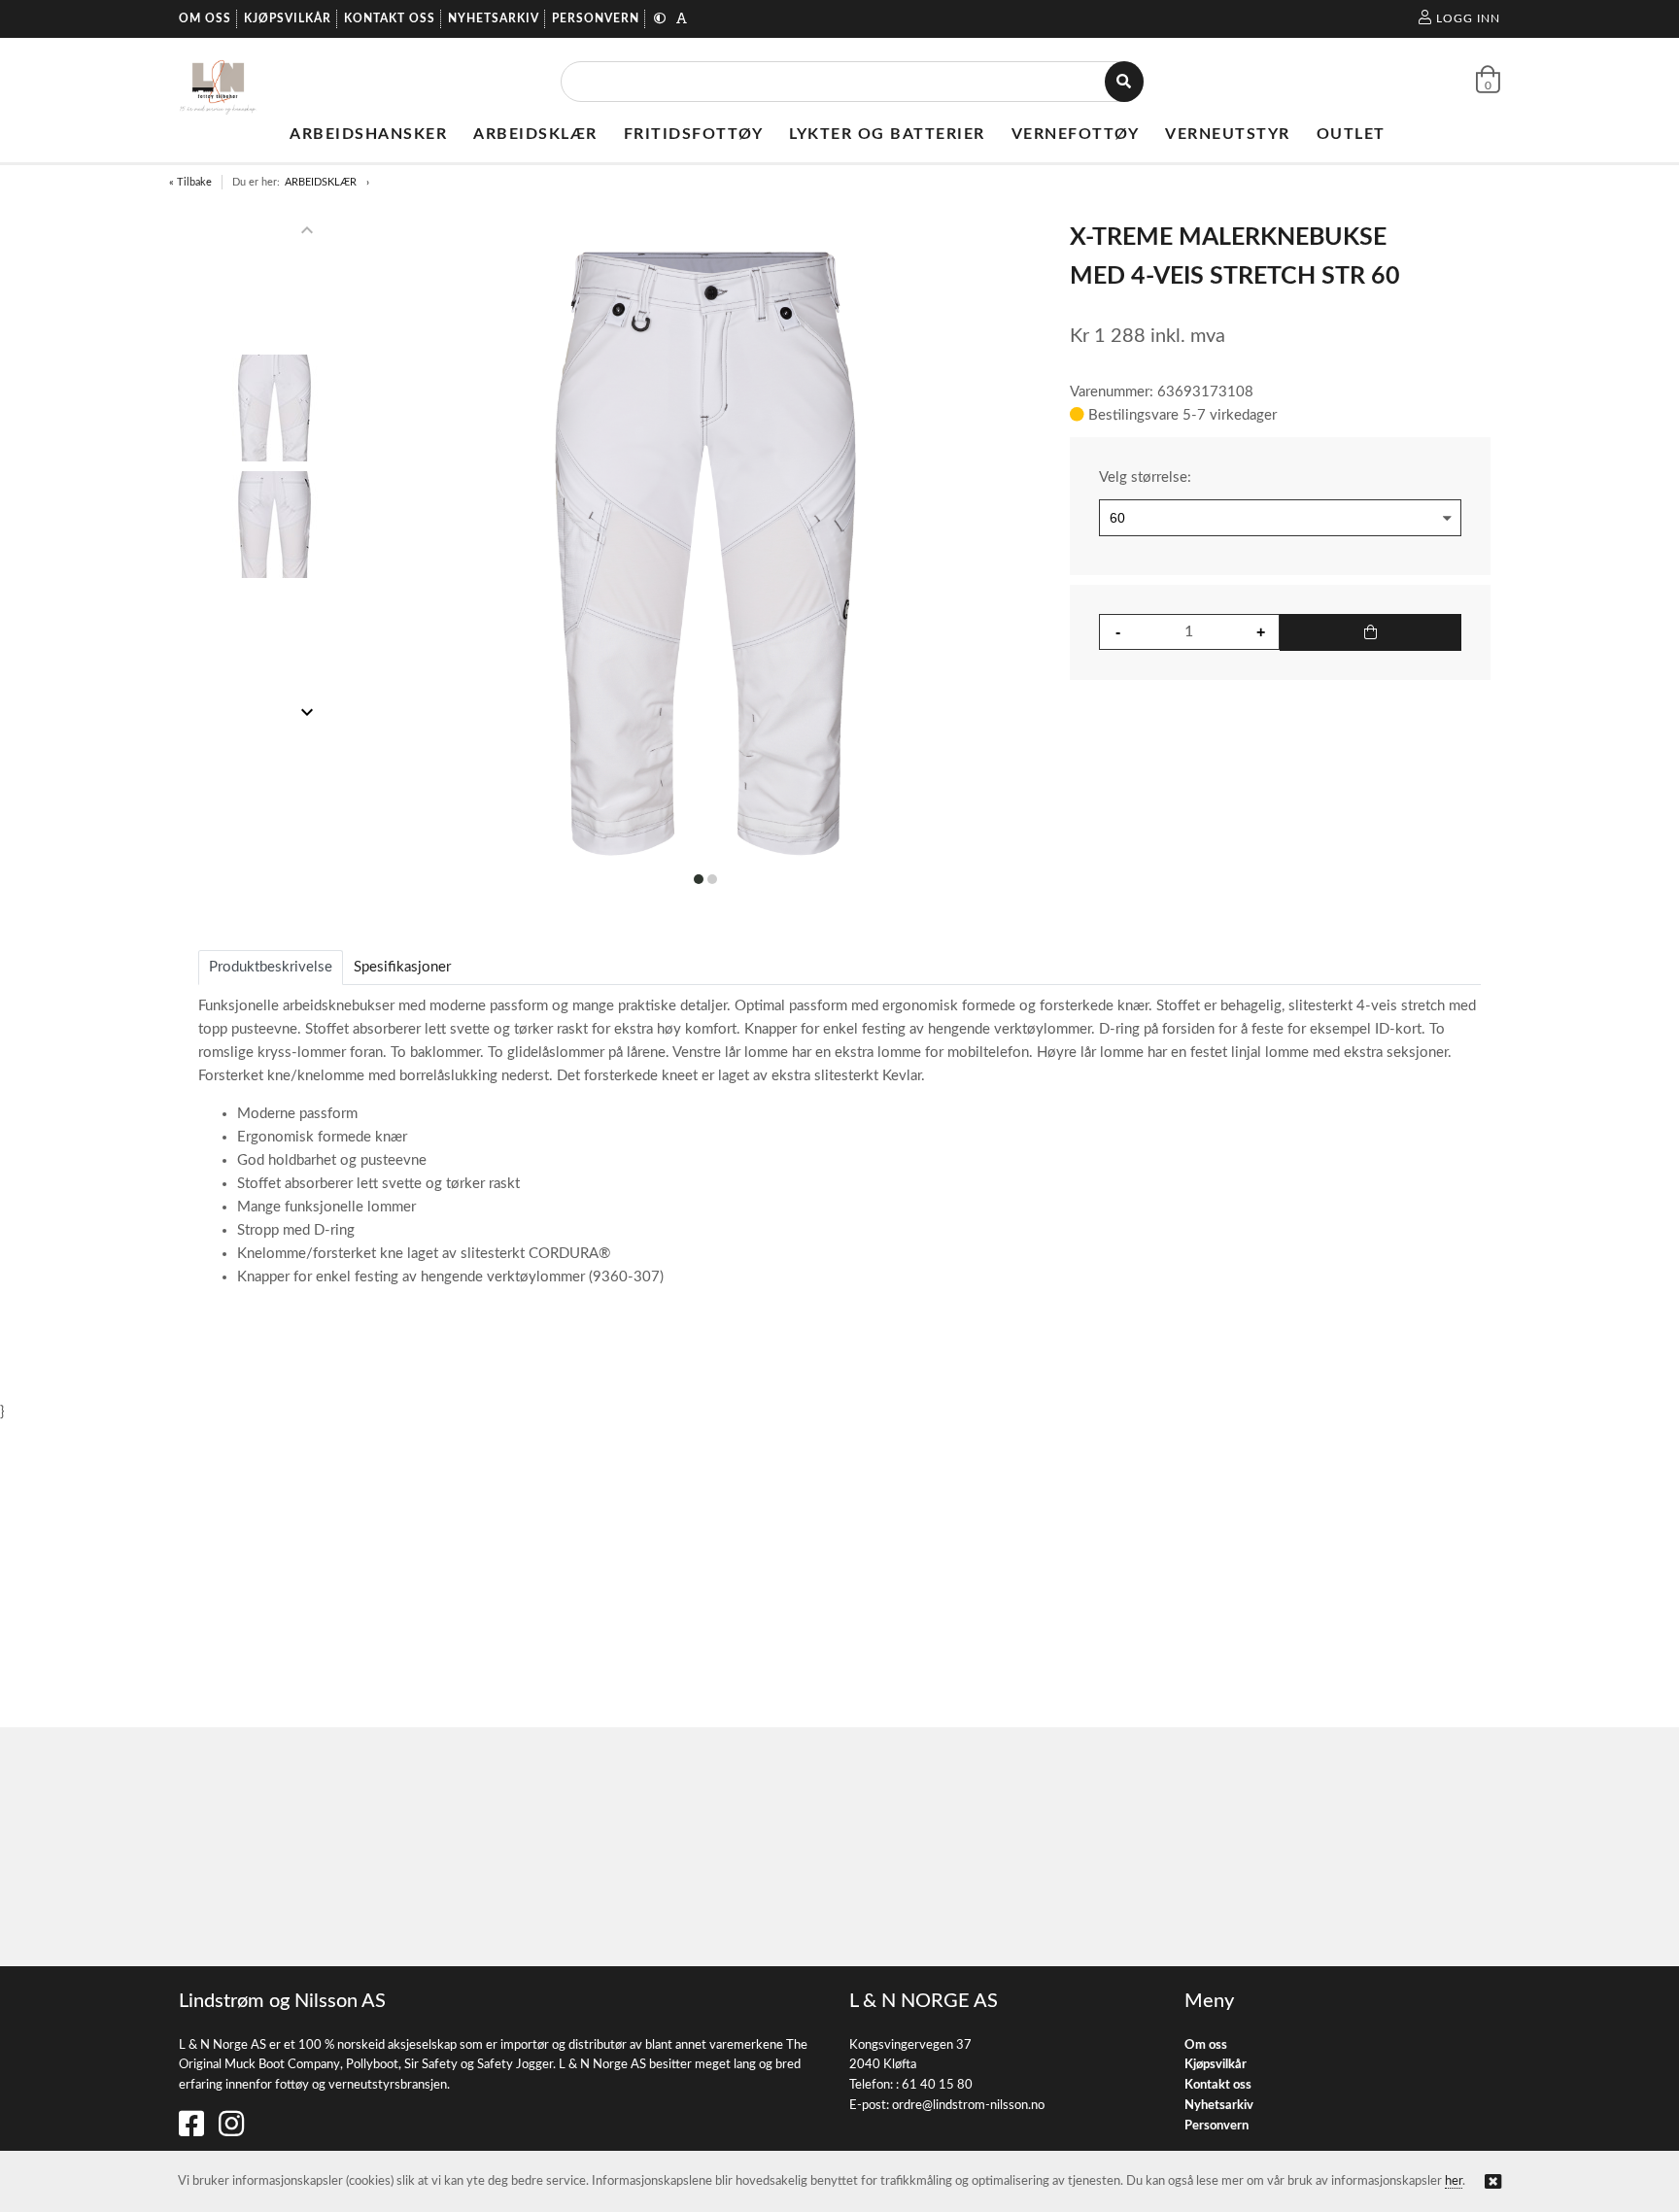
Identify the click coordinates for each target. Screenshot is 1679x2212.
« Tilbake (190, 182)
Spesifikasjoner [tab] (402, 967)
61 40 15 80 (937, 2085)
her (1454, 2181)
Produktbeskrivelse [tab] (271, 967)
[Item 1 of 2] (274, 471)
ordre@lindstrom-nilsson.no (968, 2106)
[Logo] (218, 82)
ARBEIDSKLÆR (321, 182)
